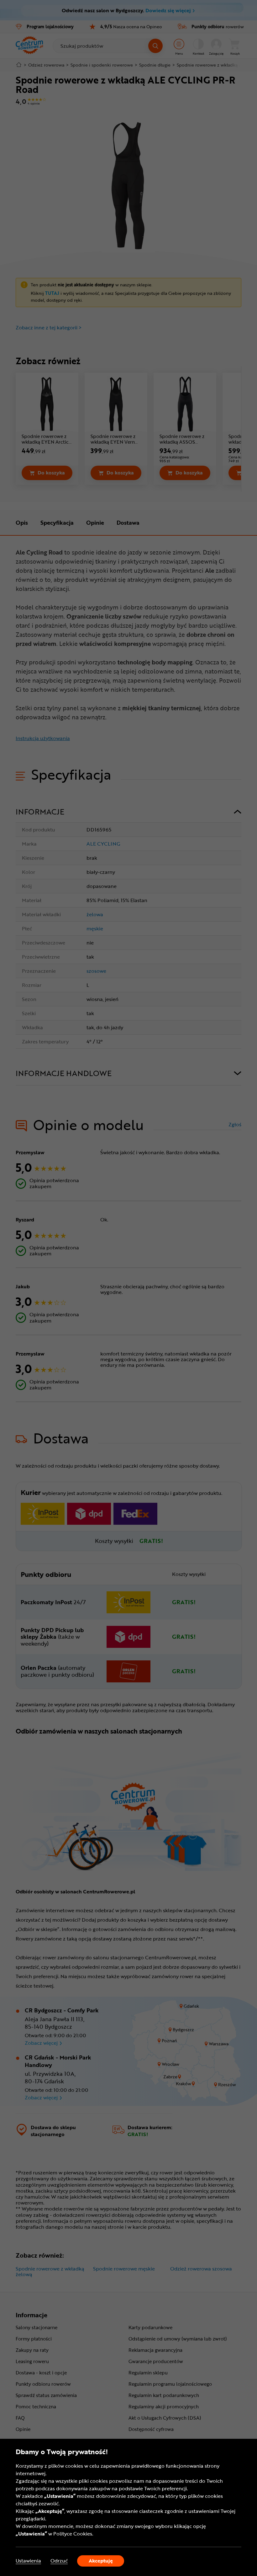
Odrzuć (59, 2561)
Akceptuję (101, 2561)
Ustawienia (28, 2561)
